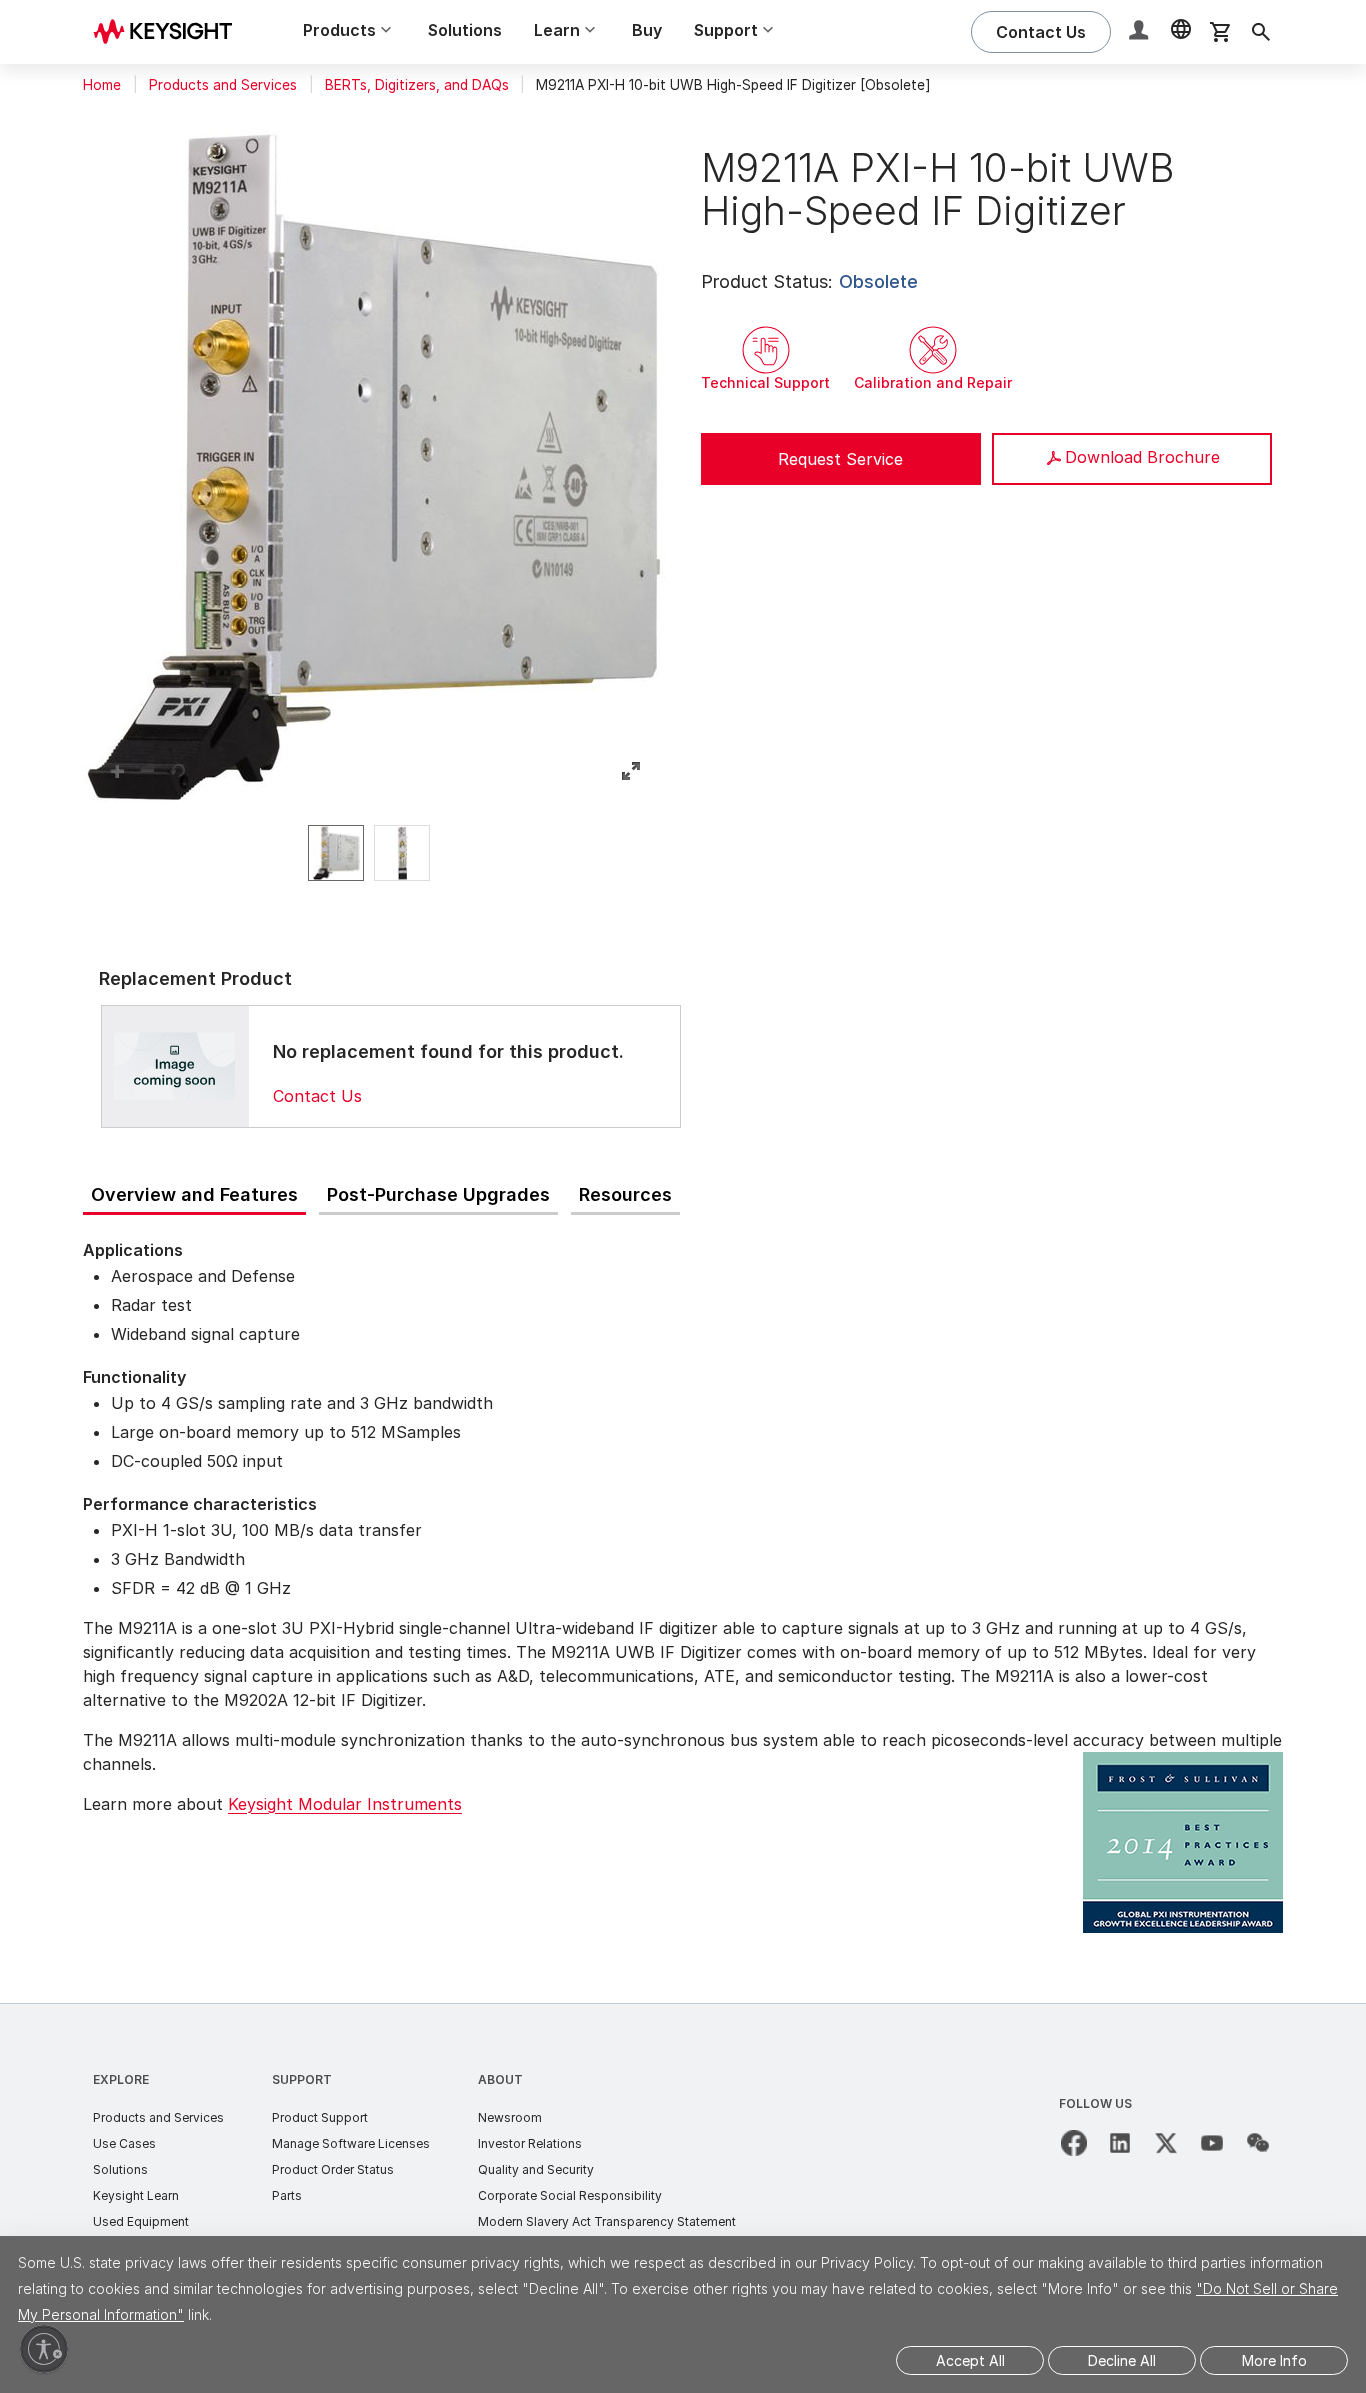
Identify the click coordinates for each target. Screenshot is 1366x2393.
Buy (647, 30)
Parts (287, 2195)
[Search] (1261, 32)
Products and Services (223, 85)
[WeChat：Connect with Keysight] (1258, 2143)
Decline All (1122, 2360)
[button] (1141, 32)
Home (102, 85)
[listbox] (374, 853)
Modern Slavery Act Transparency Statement (607, 2221)
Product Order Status (333, 2169)
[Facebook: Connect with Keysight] (1074, 2143)
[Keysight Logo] (170, 32)
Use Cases (124, 2143)
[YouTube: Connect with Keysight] (1212, 2143)
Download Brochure (1142, 457)
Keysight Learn (136, 2195)
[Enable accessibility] (44, 2349)
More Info (1274, 2360)
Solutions (465, 30)
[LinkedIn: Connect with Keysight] (1120, 2143)
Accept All (970, 2360)
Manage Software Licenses (351, 2143)
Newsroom (510, 2117)
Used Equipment (141, 2221)
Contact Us (317, 1096)
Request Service (840, 459)
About (500, 2079)
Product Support (320, 2117)
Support (302, 2079)
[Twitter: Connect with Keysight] (1166, 2143)
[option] (336, 853)
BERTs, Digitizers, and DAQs (417, 85)
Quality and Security (536, 2169)
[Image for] (175, 1066)
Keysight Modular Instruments (345, 1804)
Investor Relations (530, 2143)
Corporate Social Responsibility (570, 2195)
